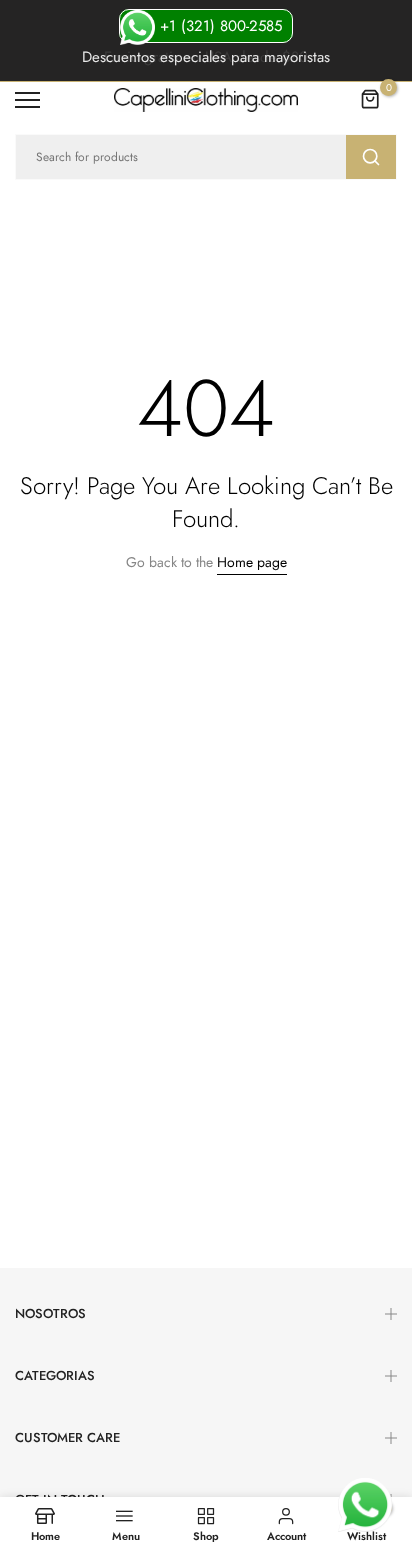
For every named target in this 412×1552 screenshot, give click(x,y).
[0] (371, 100)
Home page (252, 562)
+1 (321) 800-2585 (218, 26)
